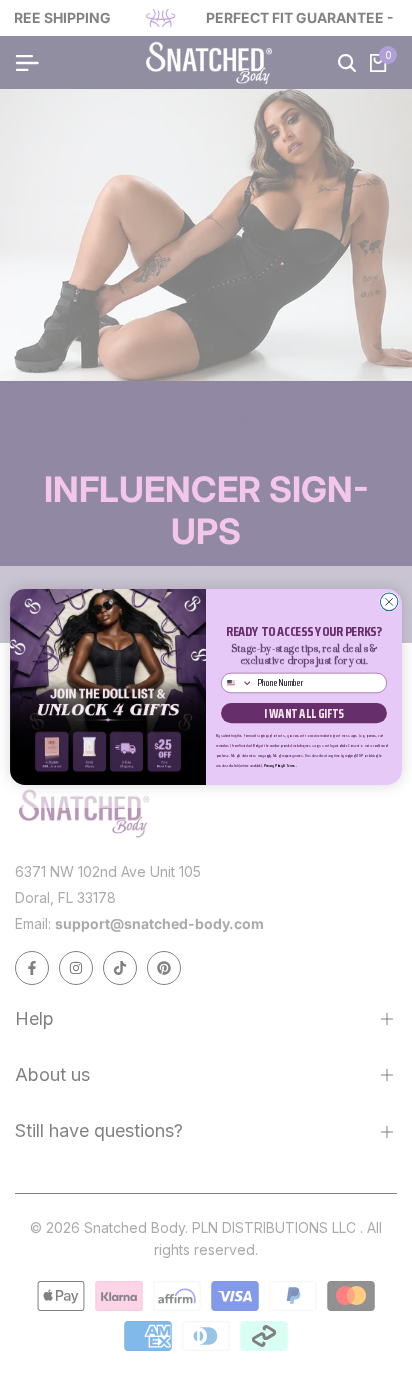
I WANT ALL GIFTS (303, 713)
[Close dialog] (389, 602)
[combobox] (237, 682)
